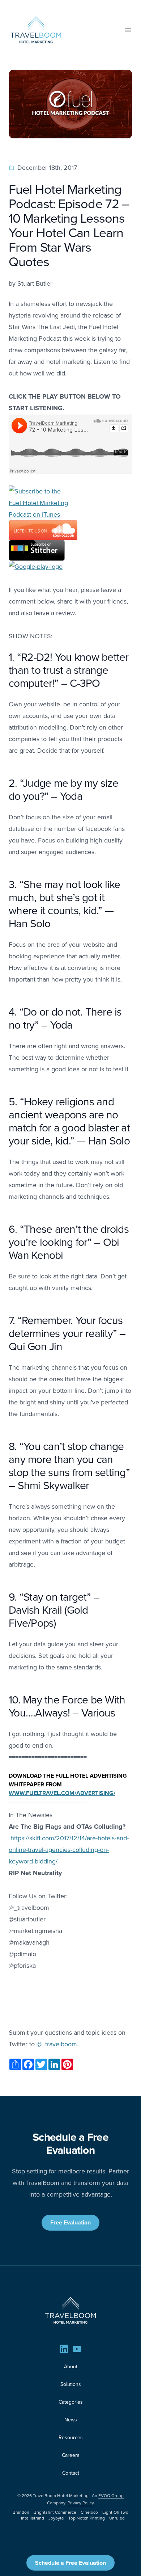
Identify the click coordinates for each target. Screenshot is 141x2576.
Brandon (21, 2512)
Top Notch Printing (87, 2518)
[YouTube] (77, 2349)
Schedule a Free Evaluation (70, 2563)
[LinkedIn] (64, 2349)
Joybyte (56, 2518)
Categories (71, 2402)
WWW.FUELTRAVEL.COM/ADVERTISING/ (62, 1793)
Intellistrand (33, 2518)
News (71, 2420)
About (71, 2367)
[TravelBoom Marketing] (70, 2310)
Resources (71, 2438)
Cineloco (89, 2512)
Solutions (71, 2384)
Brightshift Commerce (55, 2512)
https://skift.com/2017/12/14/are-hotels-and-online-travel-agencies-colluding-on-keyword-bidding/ (69, 1850)
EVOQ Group (111, 2496)
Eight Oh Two (115, 2512)
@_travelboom (57, 2044)
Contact (71, 2473)
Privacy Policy (81, 2503)
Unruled (117, 2518)
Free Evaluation (70, 2222)
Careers (71, 2455)
